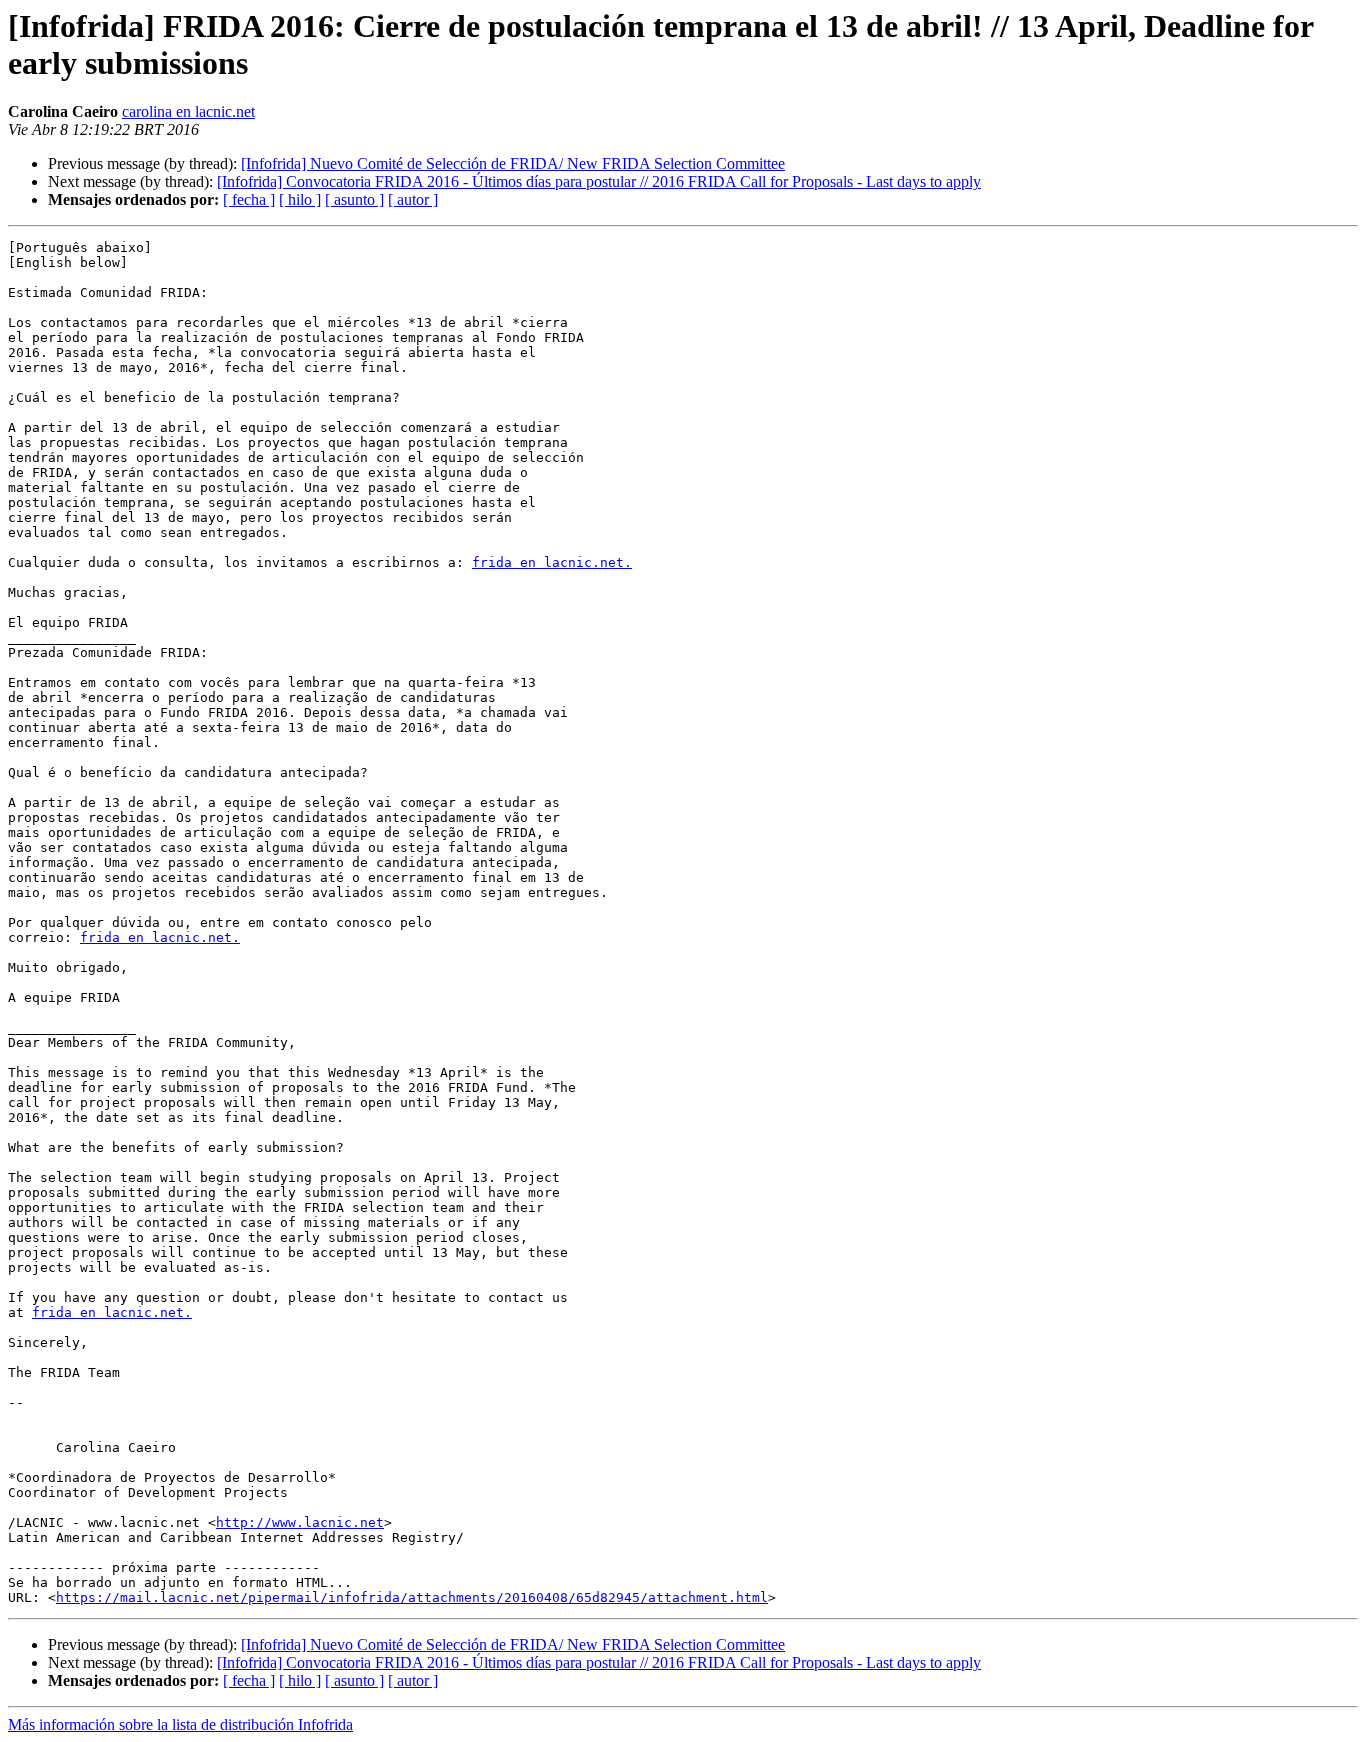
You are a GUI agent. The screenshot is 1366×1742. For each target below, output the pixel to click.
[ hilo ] (300, 199)
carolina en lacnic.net (188, 111)
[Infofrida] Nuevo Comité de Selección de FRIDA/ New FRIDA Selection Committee (513, 163)
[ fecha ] (249, 199)
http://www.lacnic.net (300, 1522)
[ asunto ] (354, 199)
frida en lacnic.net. (552, 562)
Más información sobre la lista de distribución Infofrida (180, 1724)
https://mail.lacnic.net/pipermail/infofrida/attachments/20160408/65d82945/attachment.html (412, 1597)
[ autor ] (413, 199)
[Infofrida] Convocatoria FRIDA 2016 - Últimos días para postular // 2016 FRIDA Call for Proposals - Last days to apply (599, 181)
